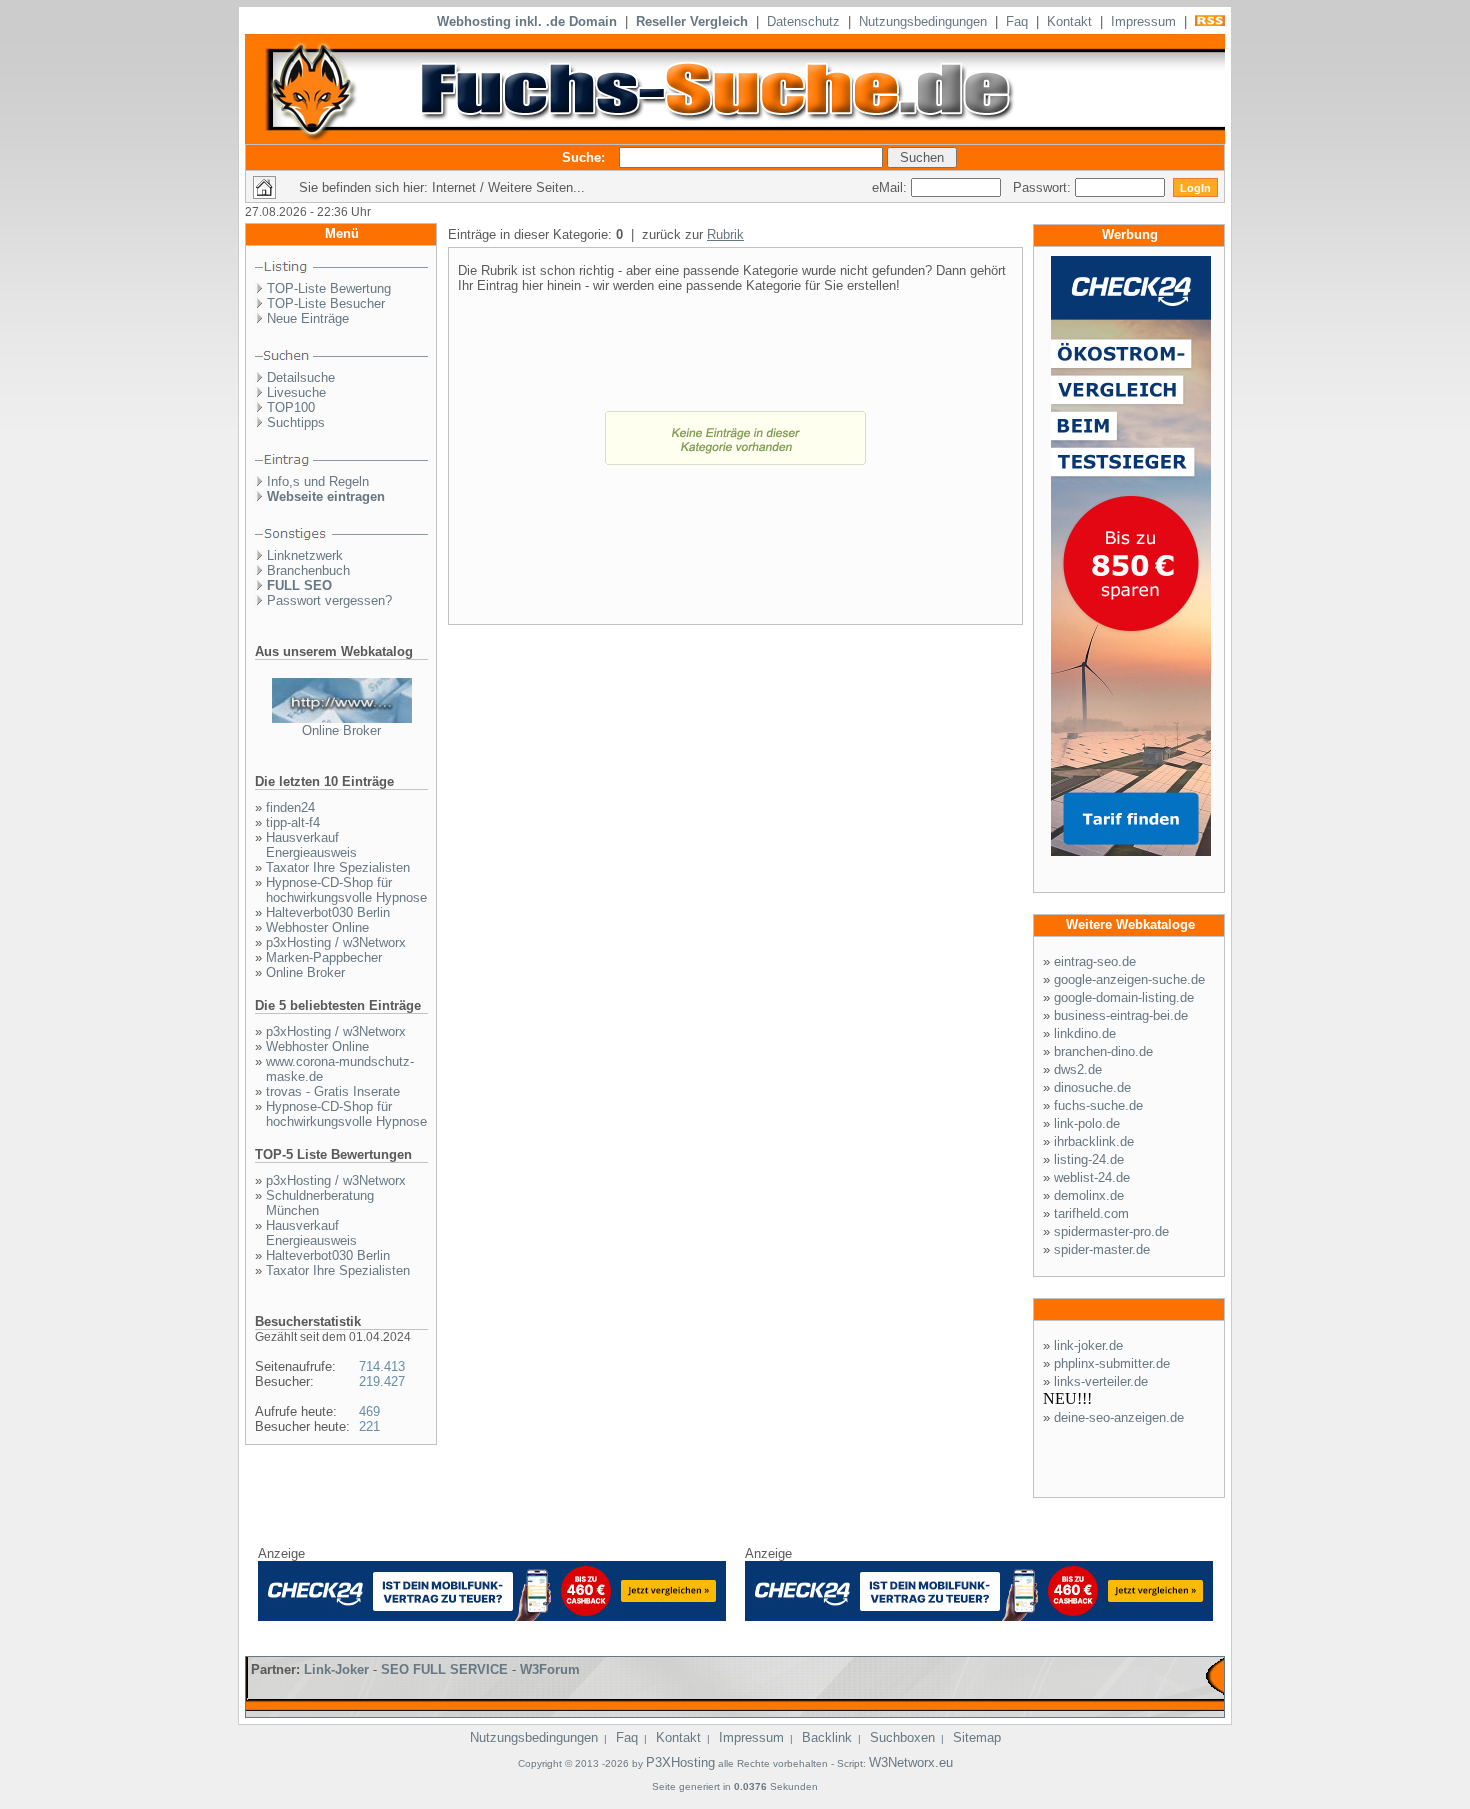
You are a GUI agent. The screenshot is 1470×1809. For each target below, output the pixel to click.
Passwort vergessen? (329, 600)
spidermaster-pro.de (1111, 1231)
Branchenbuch (308, 570)
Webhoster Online (317, 927)
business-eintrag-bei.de (1121, 1015)
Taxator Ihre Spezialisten (338, 867)
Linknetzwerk (305, 555)
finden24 (290, 807)
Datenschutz (803, 21)
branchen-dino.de (1103, 1051)
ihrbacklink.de (1094, 1141)
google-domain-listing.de (1124, 997)
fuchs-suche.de (1098, 1105)
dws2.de (1078, 1069)
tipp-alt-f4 (293, 822)
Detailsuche (301, 377)
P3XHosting (680, 1762)
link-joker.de (1088, 1345)
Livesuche (296, 392)
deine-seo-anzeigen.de (1119, 1417)
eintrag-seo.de (1095, 961)
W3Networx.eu (911, 1762)
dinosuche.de (1092, 1087)
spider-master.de (1102, 1249)
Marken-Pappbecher (324, 957)
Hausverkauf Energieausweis (311, 845)
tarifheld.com (1091, 1213)
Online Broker (341, 730)
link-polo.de (1087, 1123)
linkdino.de (1085, 1033)
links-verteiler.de (1101, 1381)
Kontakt (1069, 21)
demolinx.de (1089, 1195)
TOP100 (291, 407)
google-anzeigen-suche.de (1129, 979)
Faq (1017, 21)
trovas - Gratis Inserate (333, 1091)
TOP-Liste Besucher (326, 303)
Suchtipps (296, 422)
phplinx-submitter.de (1112, 1363)
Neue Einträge (308, 318)
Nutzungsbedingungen (923, 21)
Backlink (827, 1737)
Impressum (1143, 21)
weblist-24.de (1092, 1177)
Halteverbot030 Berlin (328, 912)
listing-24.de (1089, 1159)
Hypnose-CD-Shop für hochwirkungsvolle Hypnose (346, 890)
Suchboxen (902, 1737)
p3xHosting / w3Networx (336, 942)
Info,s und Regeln (318, 481)
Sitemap (977, 1737)
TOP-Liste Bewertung (329, 288)
